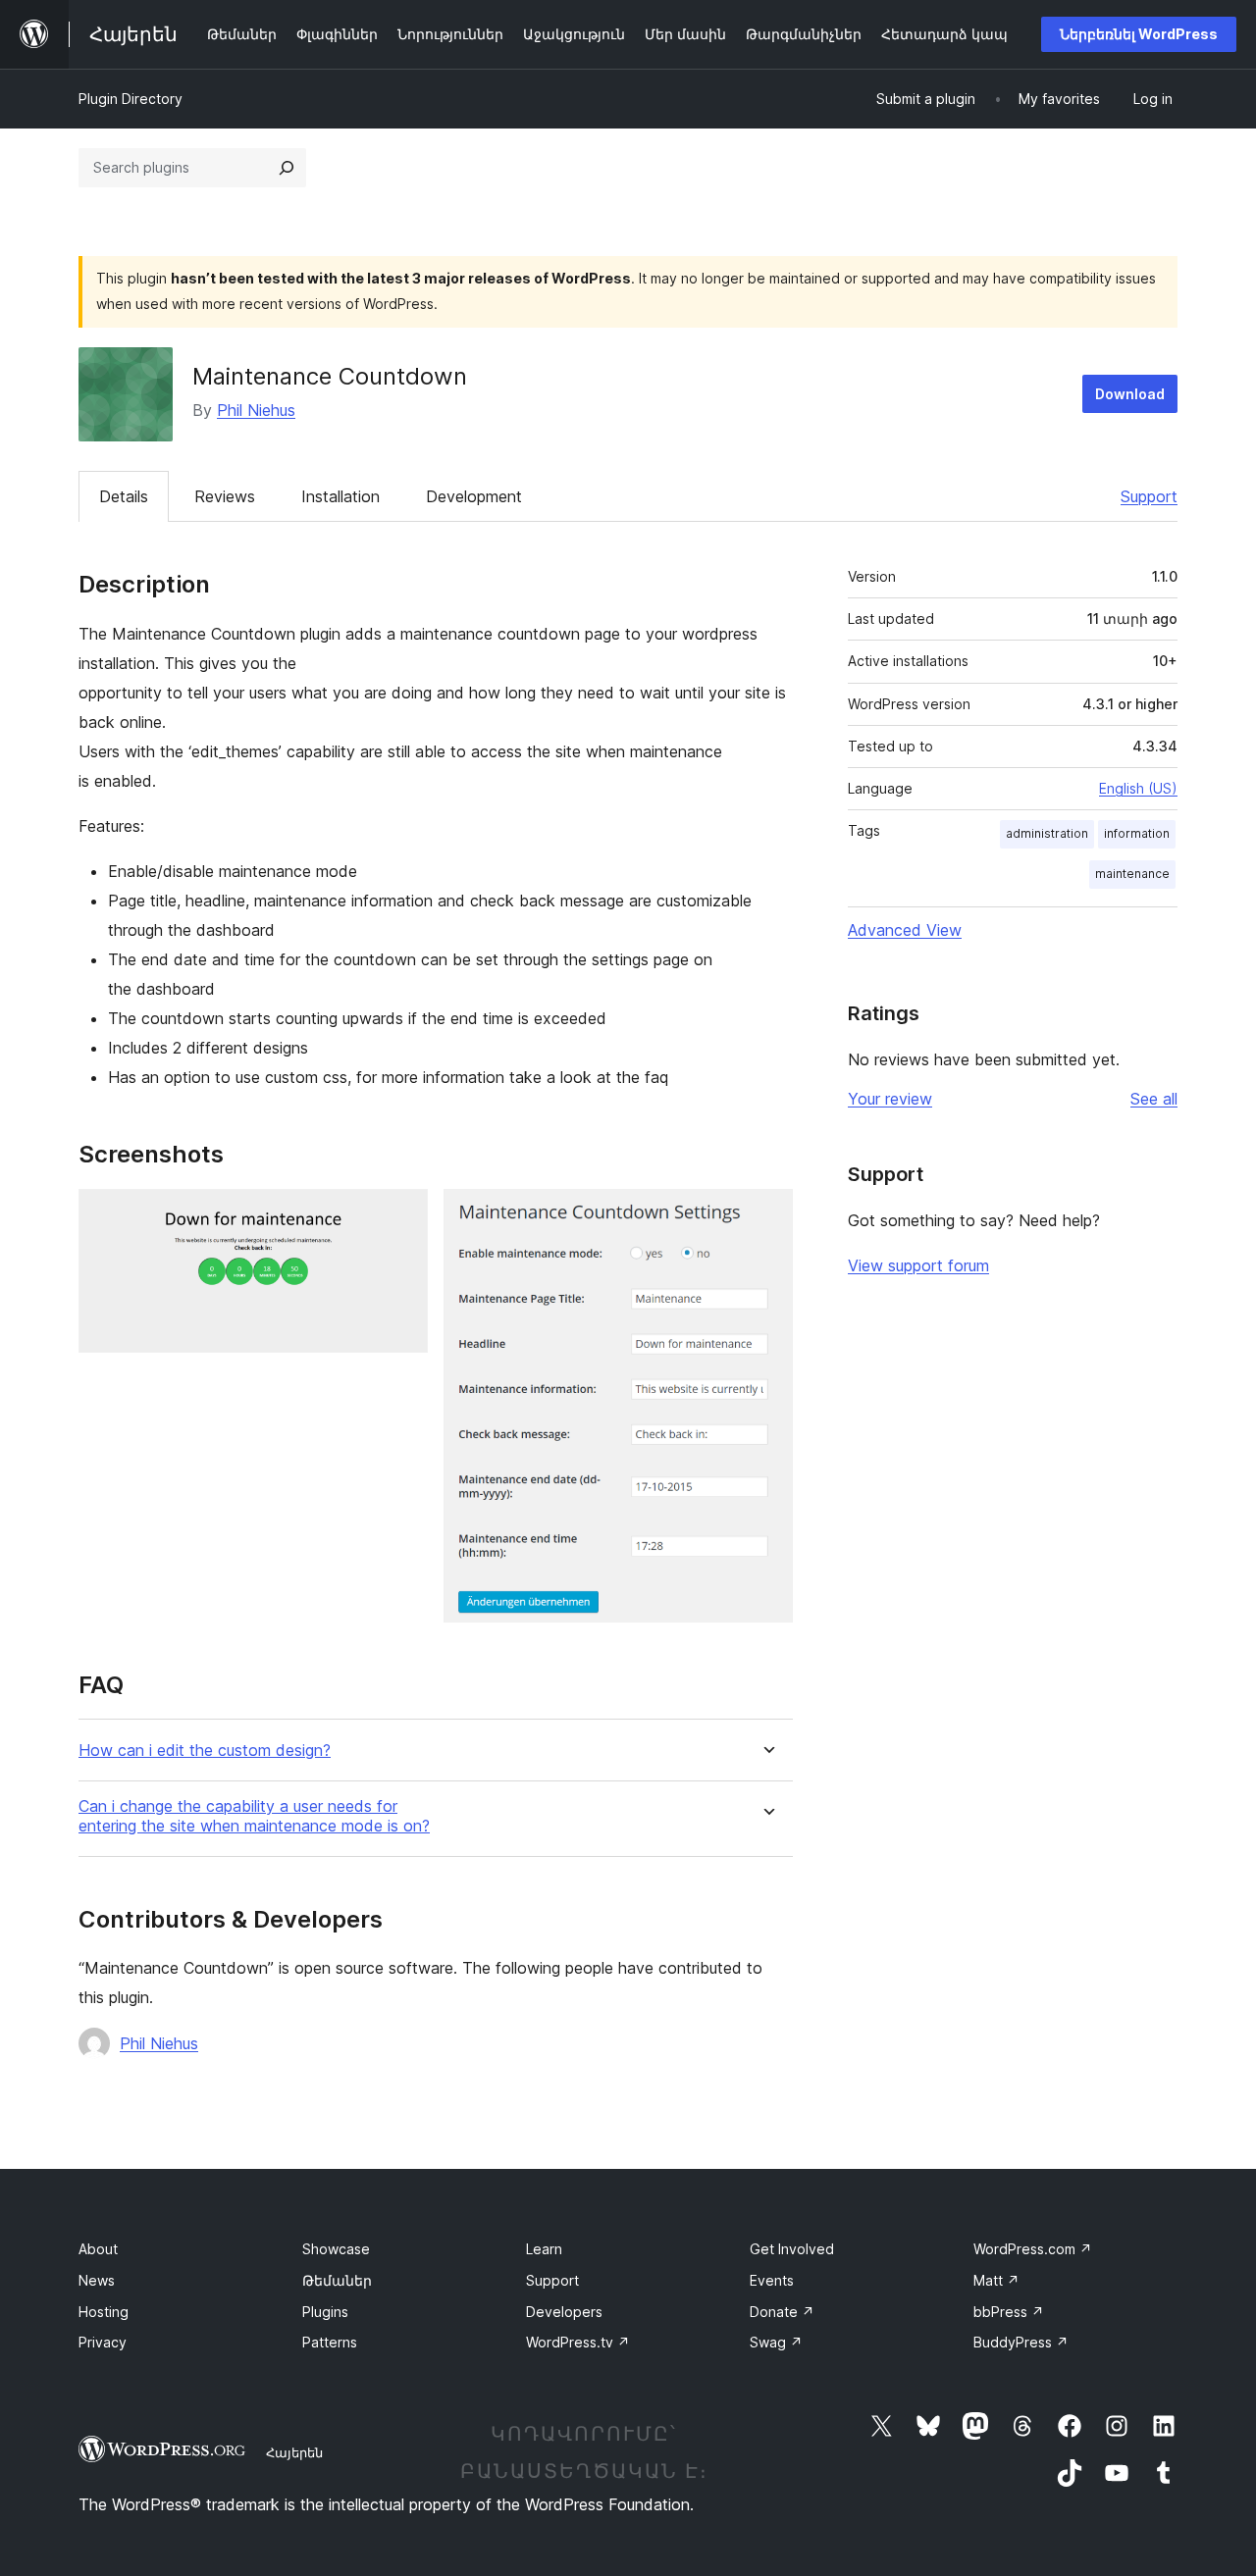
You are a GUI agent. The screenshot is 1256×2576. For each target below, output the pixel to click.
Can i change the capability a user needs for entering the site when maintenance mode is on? (254, 1816)
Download (1130, 394)
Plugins (325, 2312)
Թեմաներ (337, 2280)
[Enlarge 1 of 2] (401, 1215)
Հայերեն (294, 2452)
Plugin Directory (131, 99)
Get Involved (792, 2249)
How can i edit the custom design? (205, 1751)
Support (1149, 496)
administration (1047, 833)
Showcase (336, 2249)
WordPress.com (1033, 2249)
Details (124, 496)
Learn (544, 2249)
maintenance (1132, 874)
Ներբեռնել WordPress (1139, 34)
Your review (890, 1099)
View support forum (918, 1265)
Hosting (104, 2312)
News (97, 2280)
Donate (782, 2312)
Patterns (330, 2342)
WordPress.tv (578, 2342)
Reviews (225, 496)
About (98, 2249)
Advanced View (905, 930)
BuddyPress (1021, 2342)
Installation (340, 496)
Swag (776, 2342)
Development (474, 496)
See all (1154, 1099)
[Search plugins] (287, 168)
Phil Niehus (256, 410)
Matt (996, 2280)
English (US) (1138, 788)
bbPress (1009, 2312)
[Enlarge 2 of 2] (766, 1215)
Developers (564, 2312)
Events (772, 2280)
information (1137, 833)
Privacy (103, 2342)
